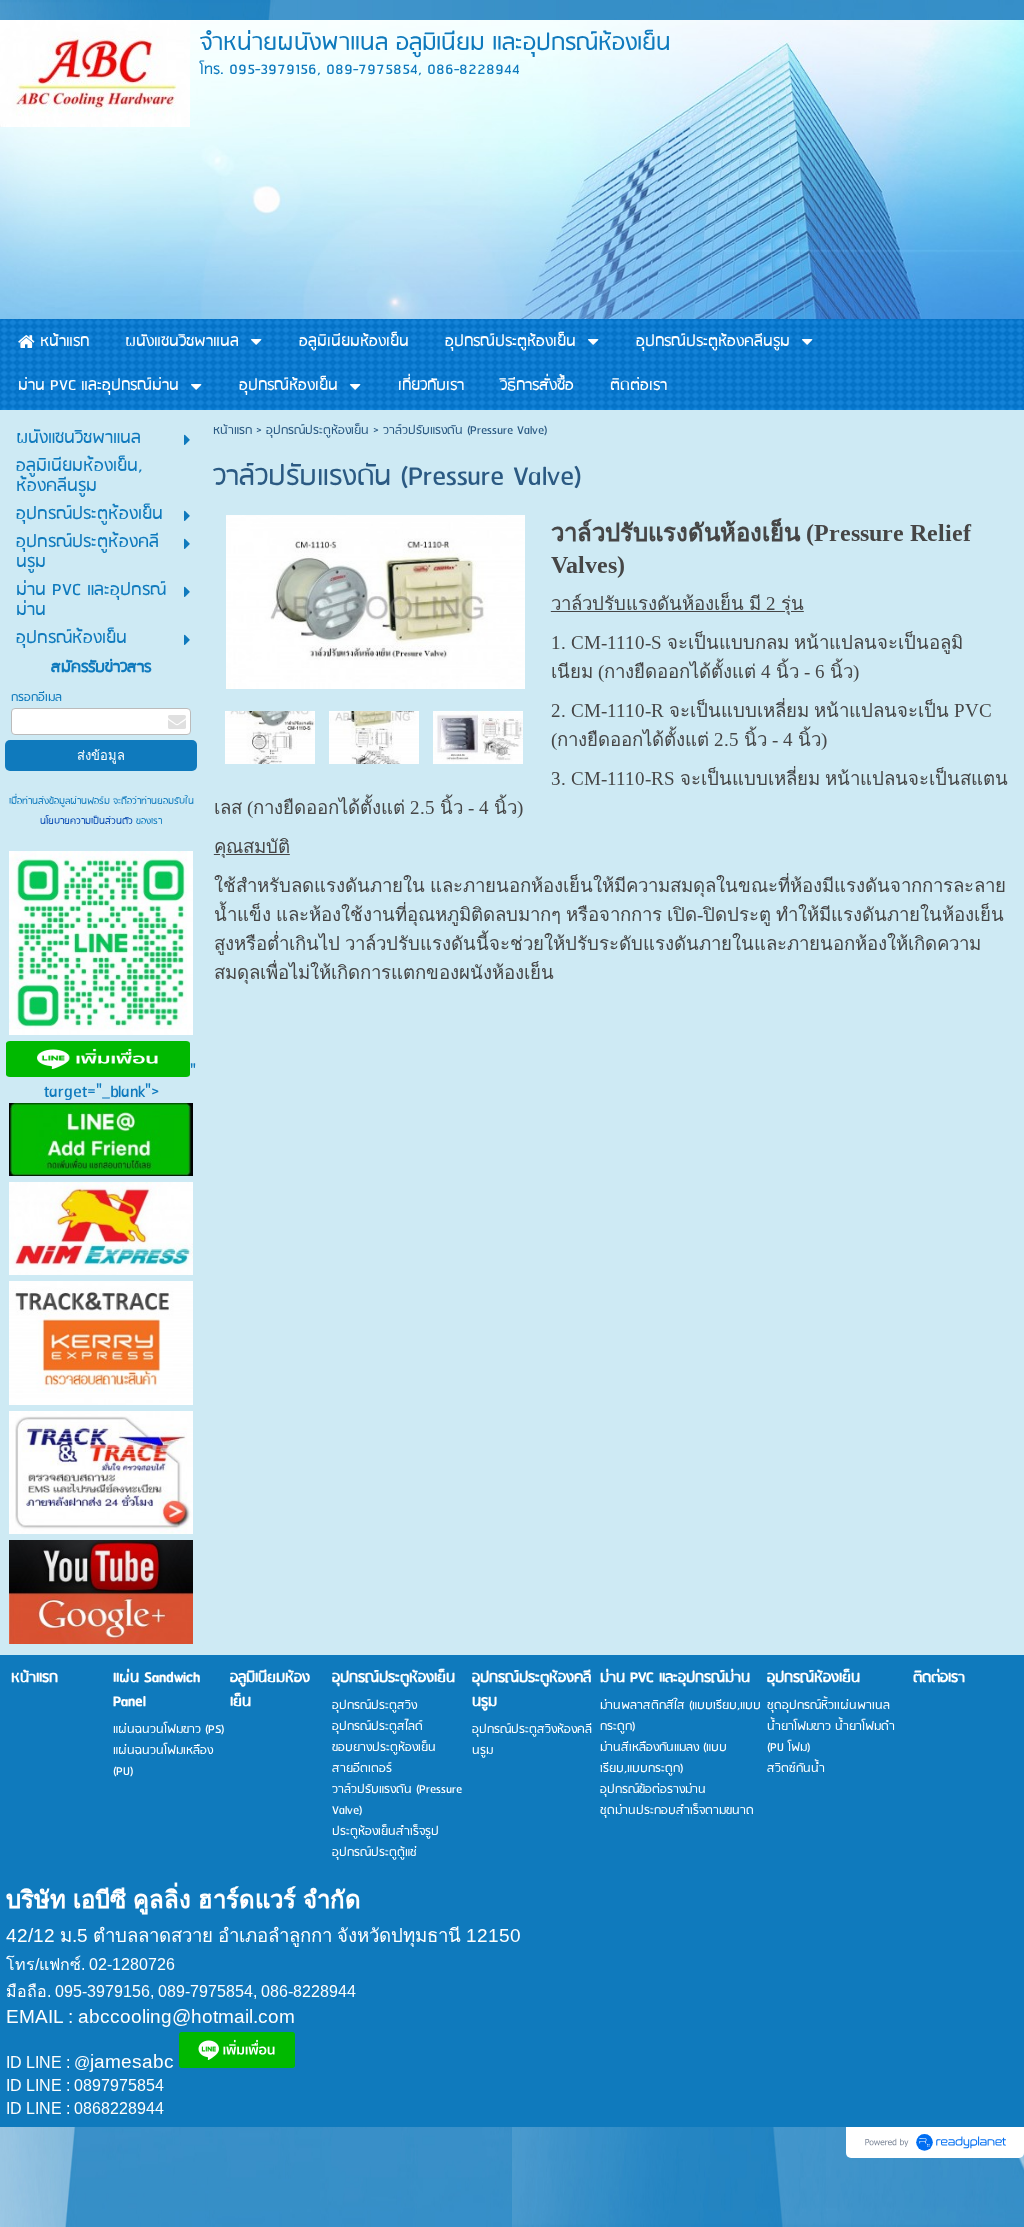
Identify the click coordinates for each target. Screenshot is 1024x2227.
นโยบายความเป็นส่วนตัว (88, 821)
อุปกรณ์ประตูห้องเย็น (317, 430)
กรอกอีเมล (36, 697)
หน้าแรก (232, 430)
